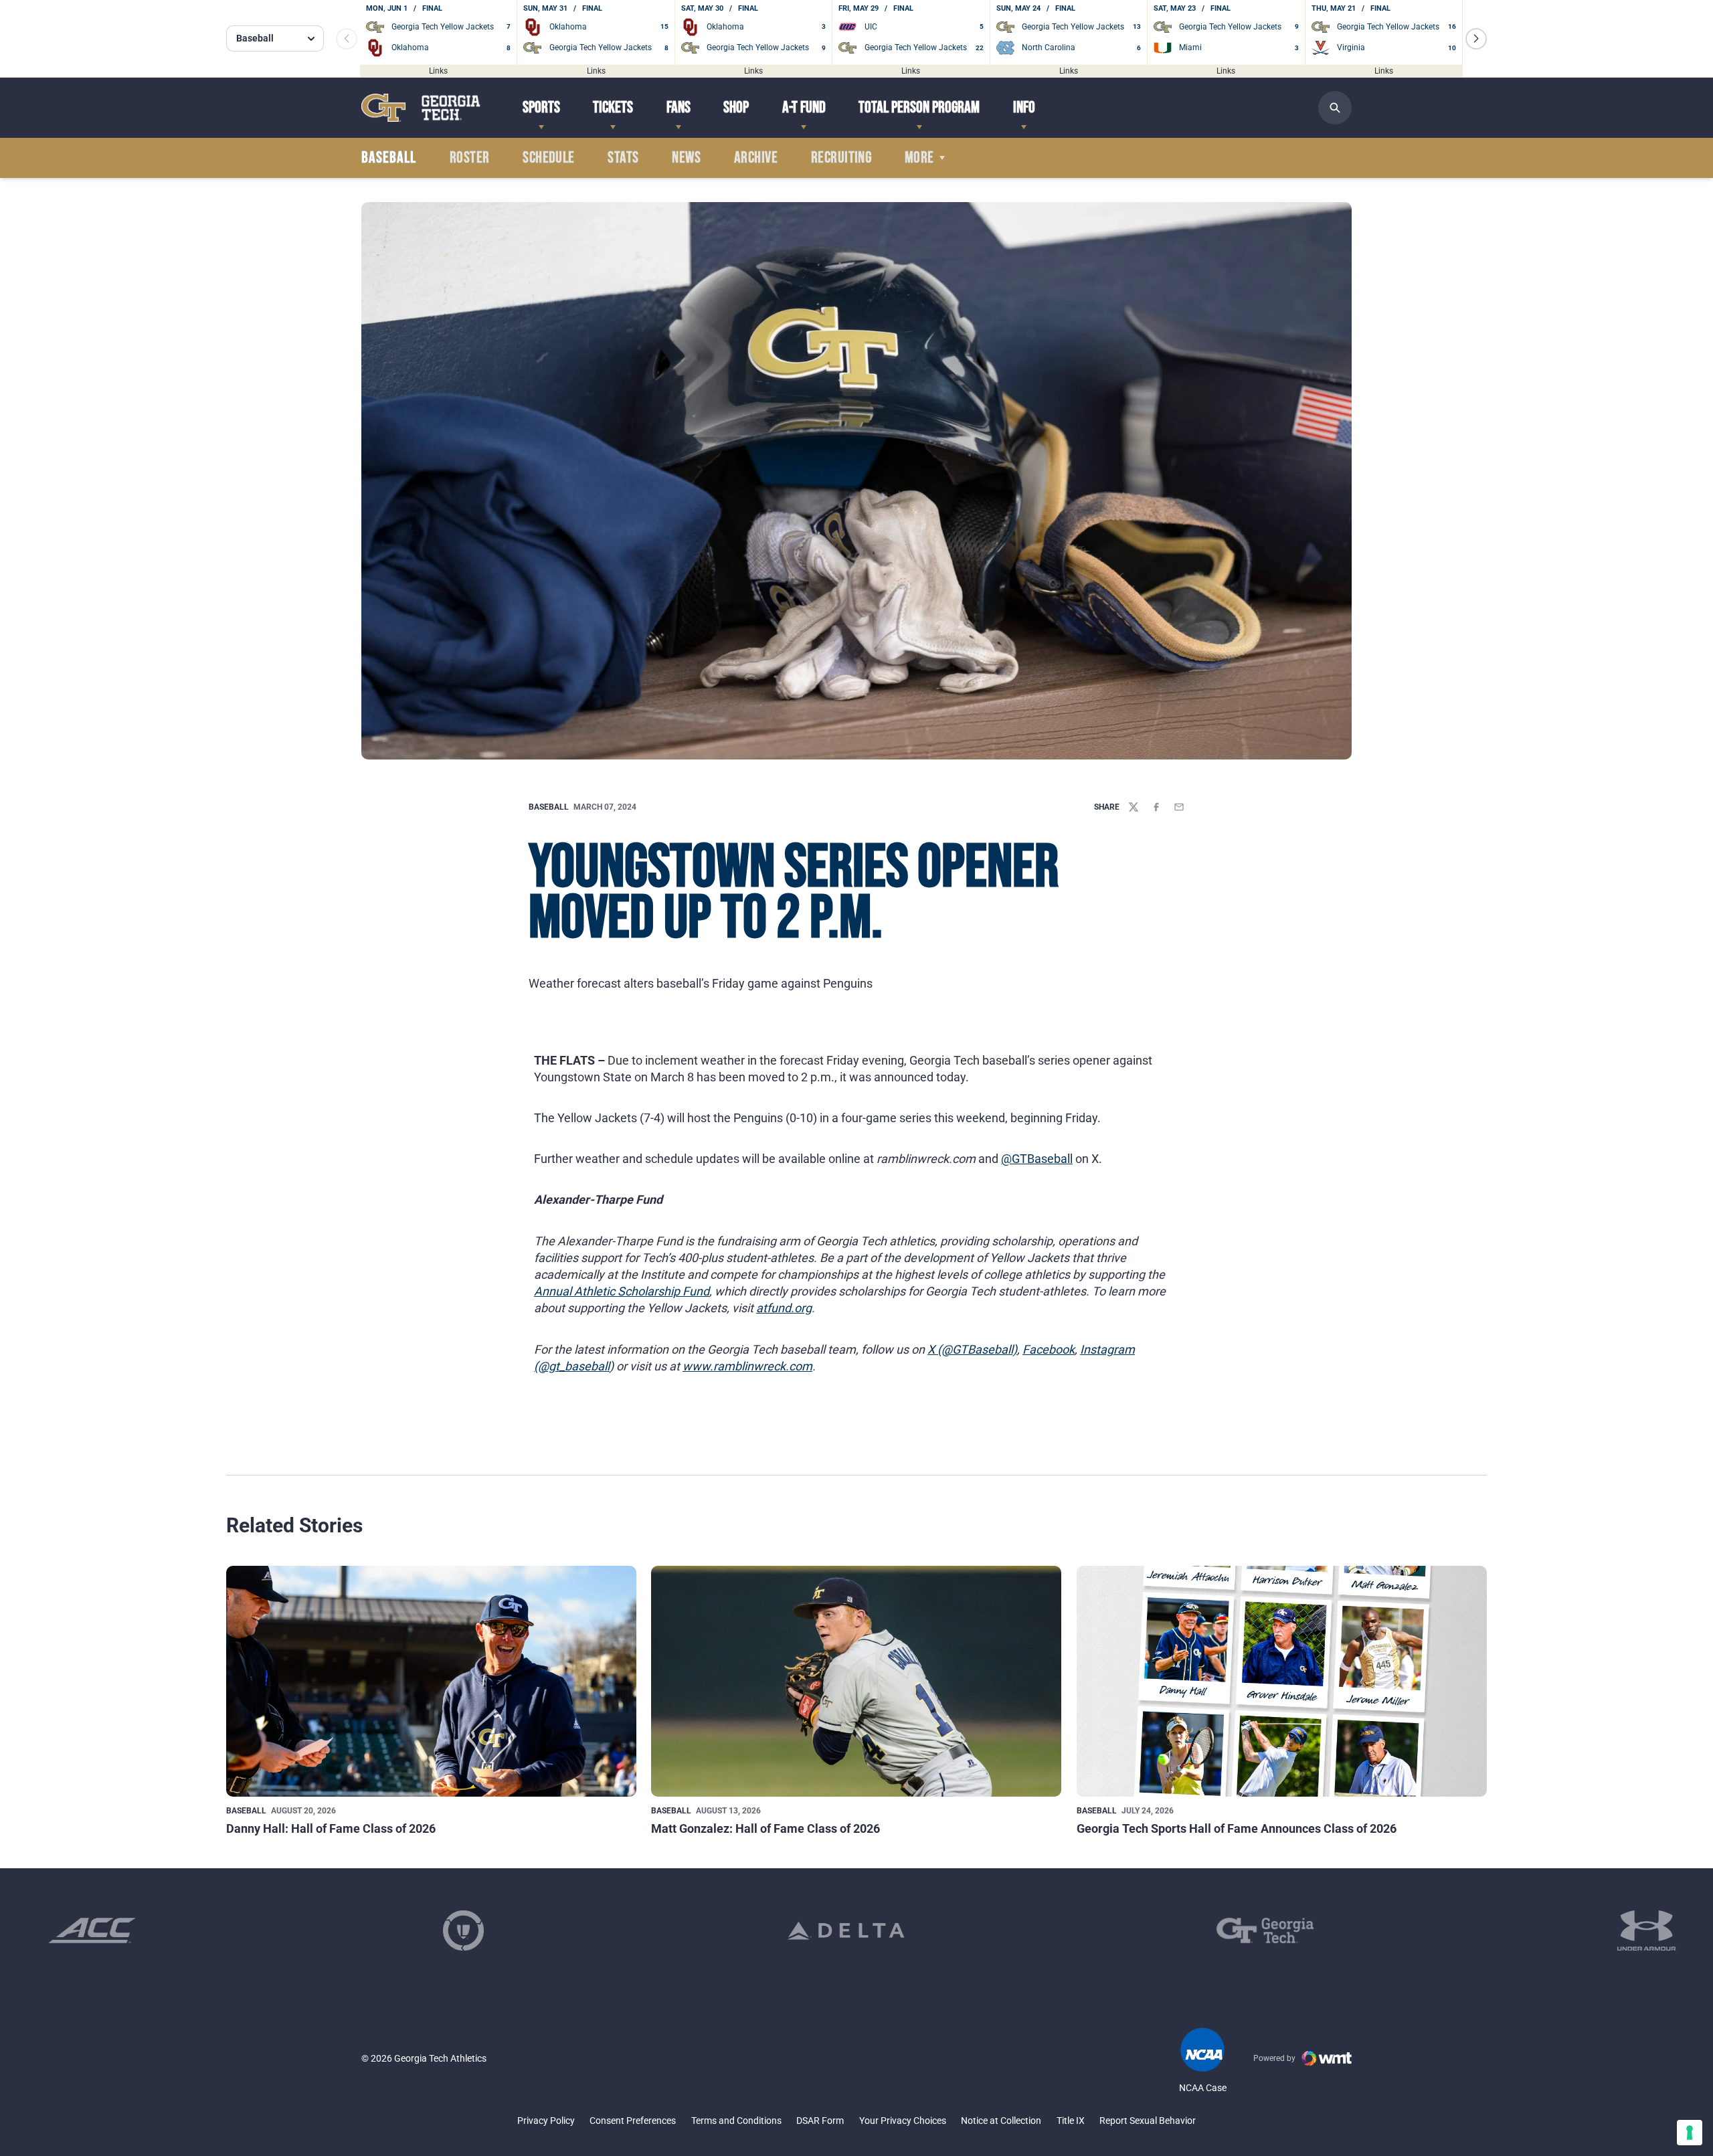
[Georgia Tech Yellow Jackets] (421, 107)
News (686, 158)
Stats (623, 158)
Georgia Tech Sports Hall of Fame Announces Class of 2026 (1237, 1828)
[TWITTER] (1134, 807)
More (919, 158)
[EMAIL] (1179, 807)
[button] (1476, 39)
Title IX (1071, 2121)
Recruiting (841, 158)
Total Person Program (919, 107)
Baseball (549, 807)
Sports (541, 107)
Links (438, 70)
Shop (736, 107)
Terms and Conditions (736, 2121)
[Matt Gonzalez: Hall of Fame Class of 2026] (856, 1681)
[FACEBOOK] (1156, 807)
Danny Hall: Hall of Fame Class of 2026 (331, 1828)
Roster (470, 158)
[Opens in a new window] (92, 1930)
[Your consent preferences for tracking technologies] (1690, 2133)
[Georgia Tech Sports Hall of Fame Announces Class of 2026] (1282, 1681)
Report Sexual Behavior (1148, 2121)
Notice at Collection (1001, 2121)
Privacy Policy (546, 2121)
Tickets (613, 107)
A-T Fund (804, 107)
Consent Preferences (633, 2121)
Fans (679, 107)
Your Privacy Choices (903, 2121)
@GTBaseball (1037, 1159)
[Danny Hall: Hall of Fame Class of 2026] (431, 1681)
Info (1024, 107)
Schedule (549, 158)
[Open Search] (1335, 108)
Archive (756, 158)
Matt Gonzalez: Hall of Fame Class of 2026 (765, 1828)
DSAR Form (820, 2121)
